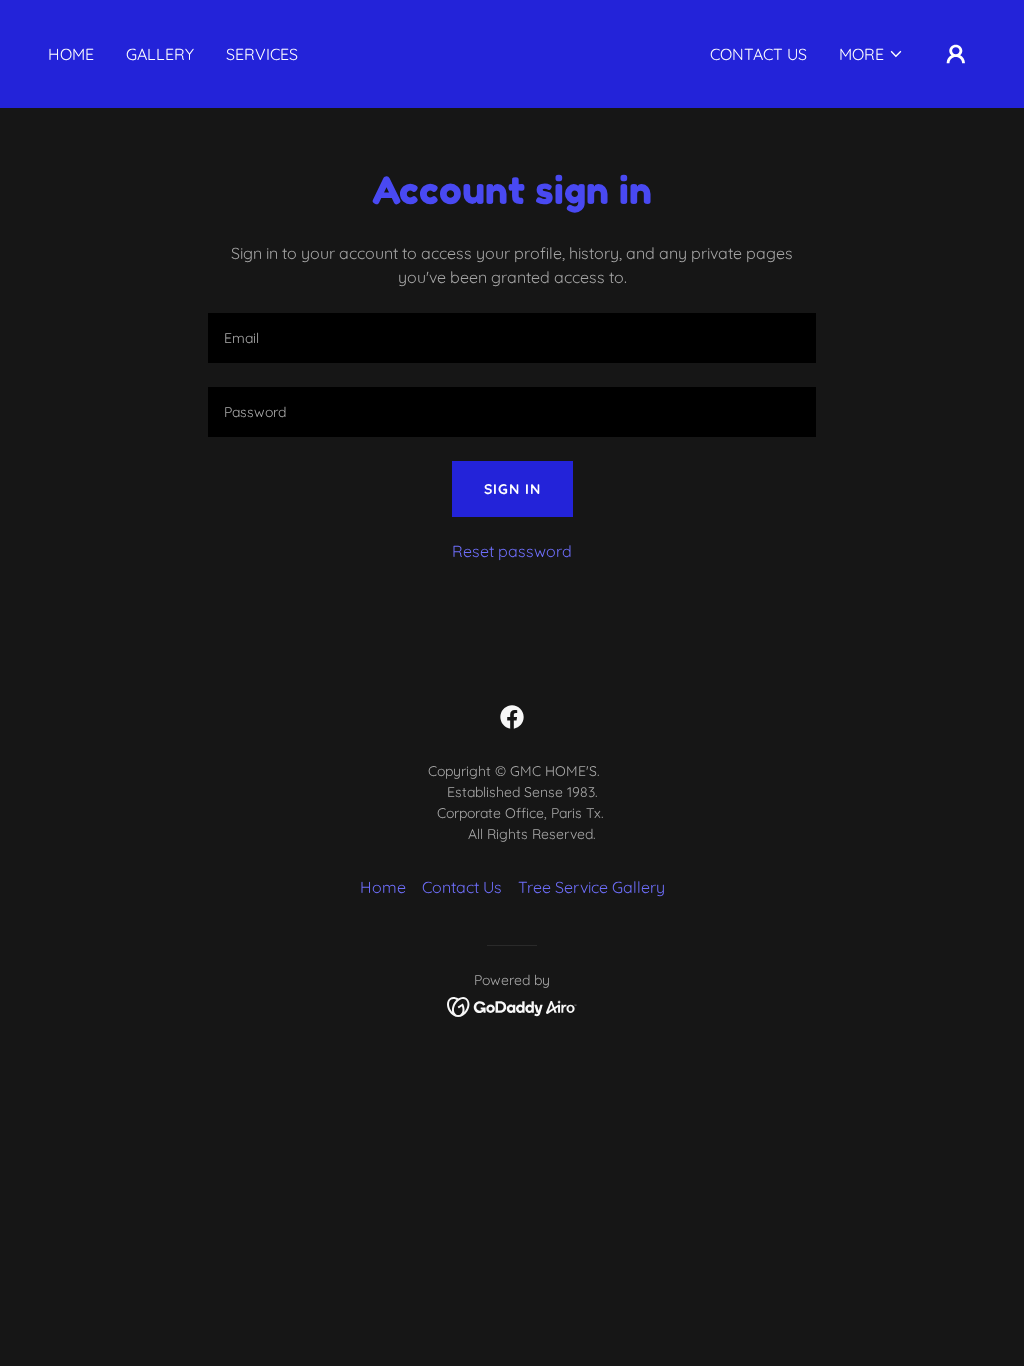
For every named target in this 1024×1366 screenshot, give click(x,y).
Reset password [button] (512, 551)
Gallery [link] (160, 54)
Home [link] (71, 54)
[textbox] (512, 338)
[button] (871, 54)
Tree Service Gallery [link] (591, 887)
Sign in (512, 489)
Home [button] (383, 887)
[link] (511, 71)
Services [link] (262, 54)
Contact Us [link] (758, 54)
